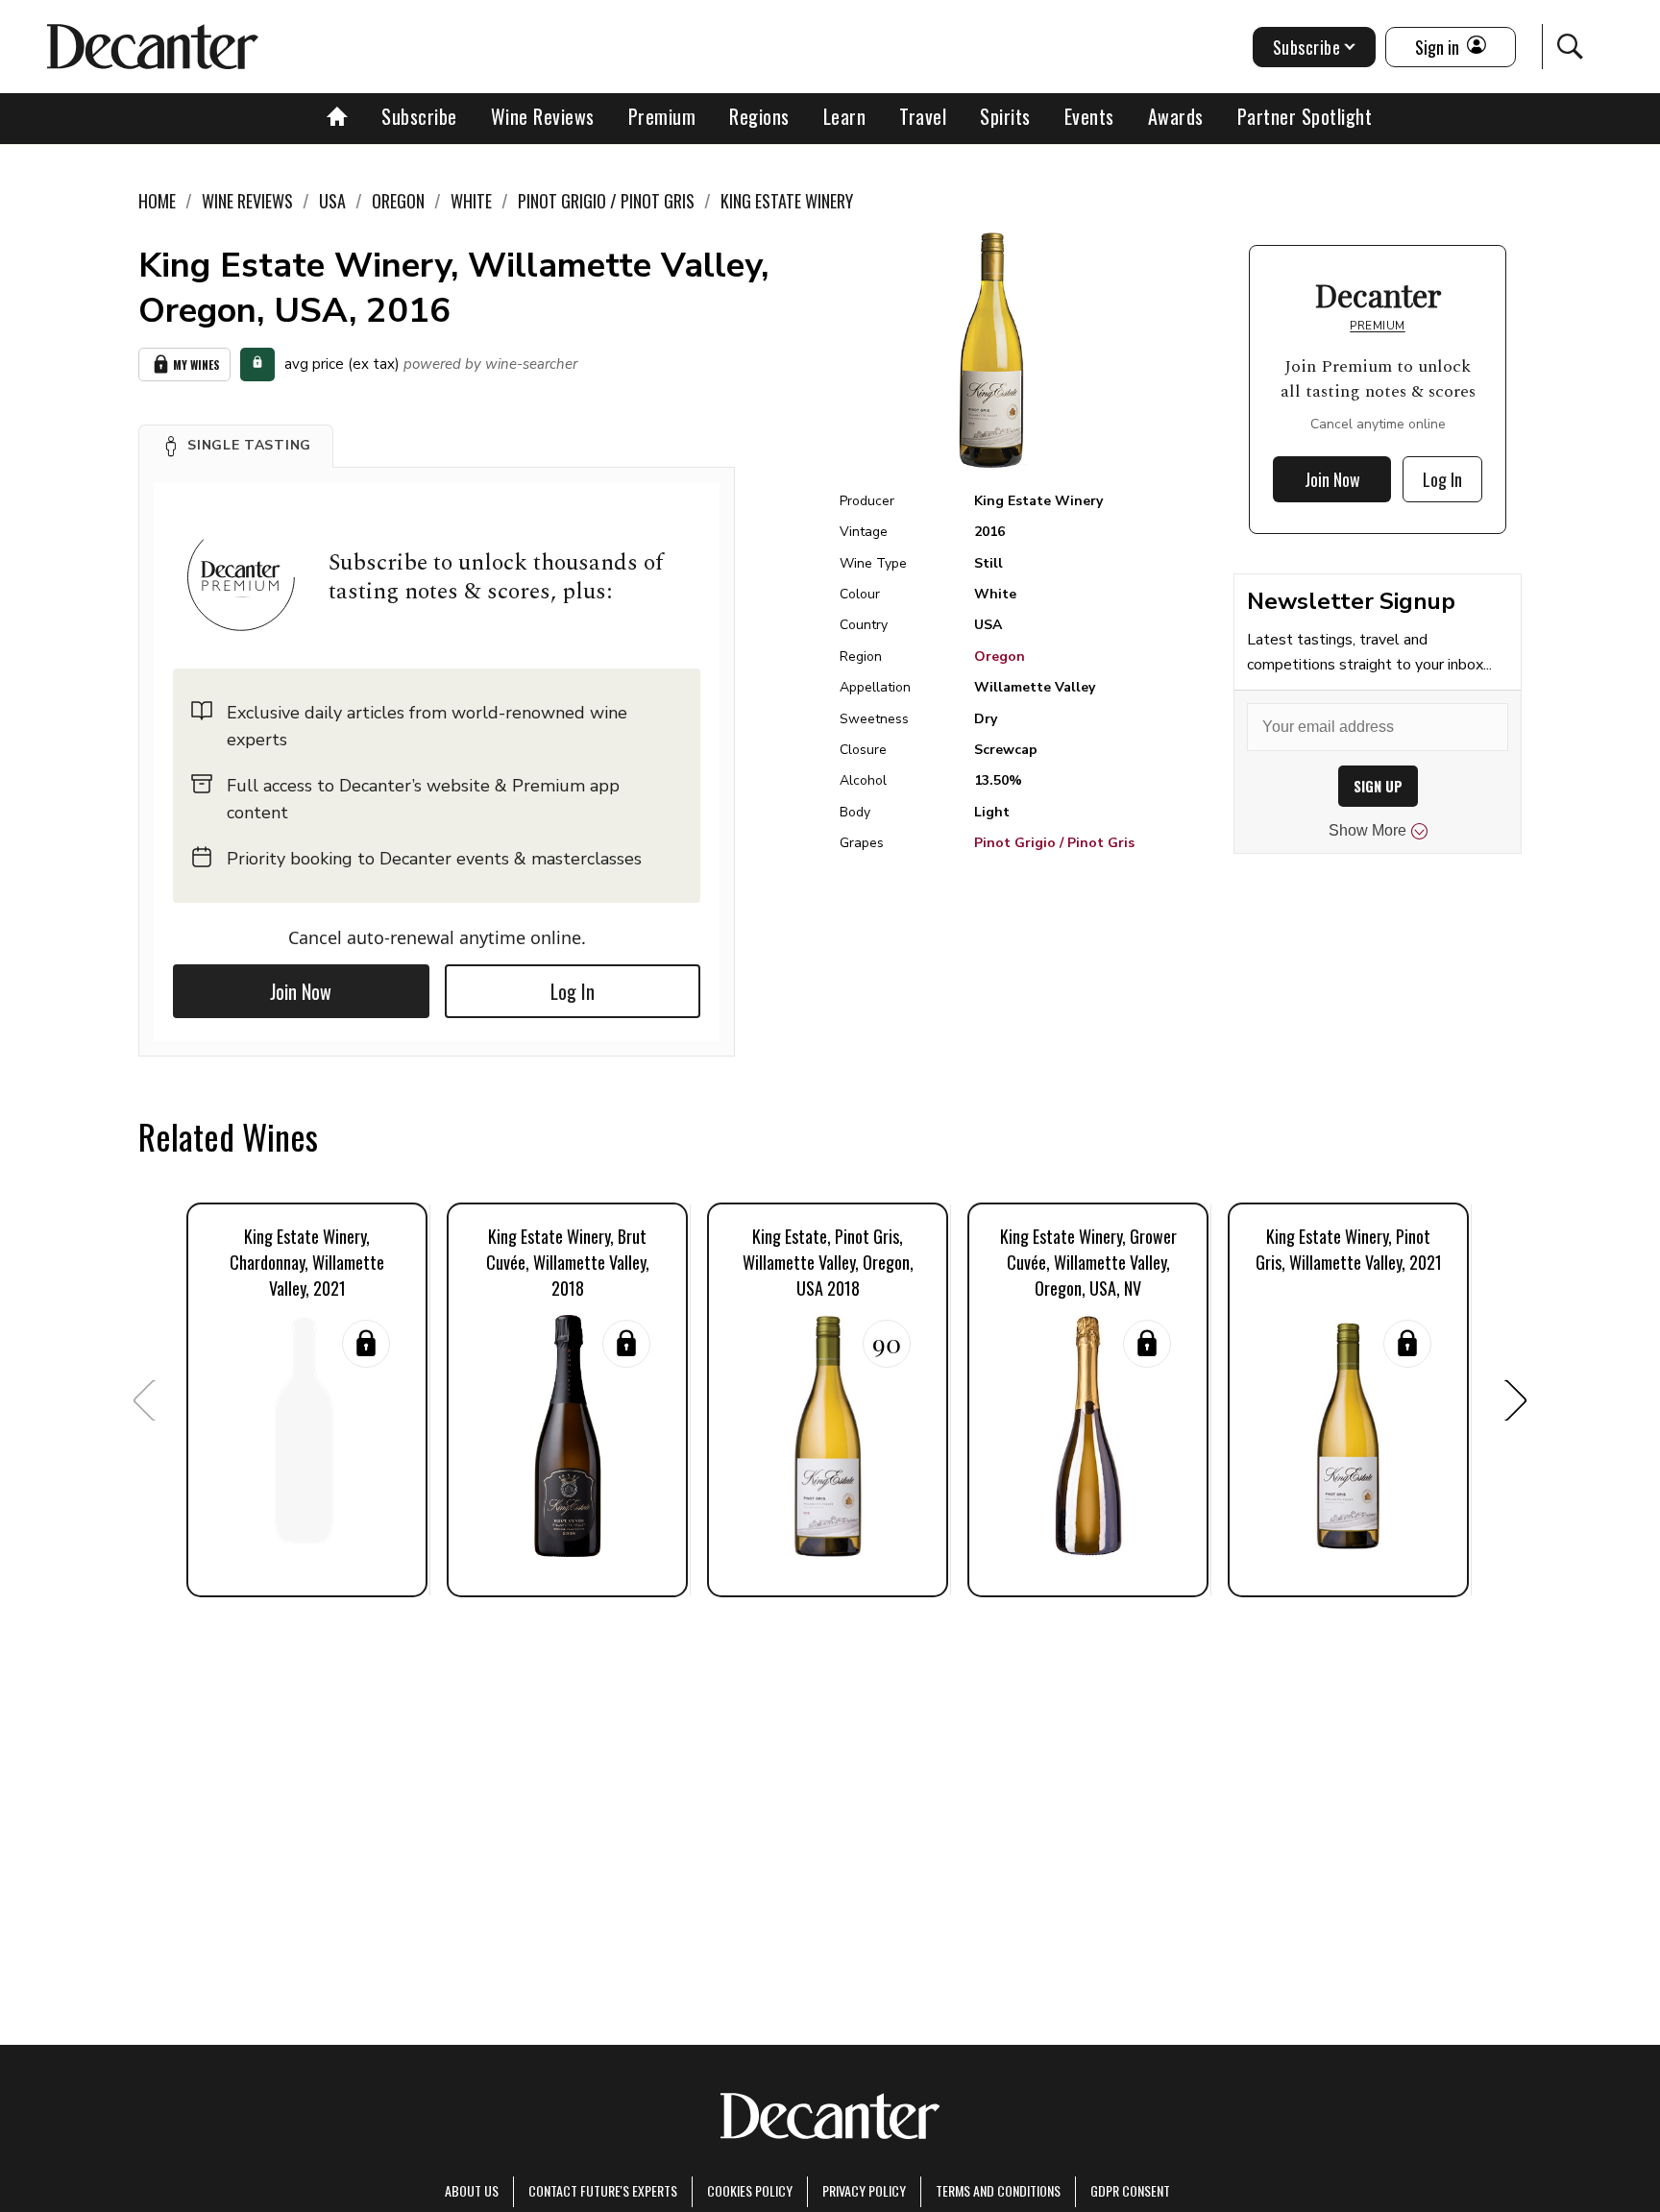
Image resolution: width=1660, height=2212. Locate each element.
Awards (1176, 116)
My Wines (196, 365)
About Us (472, 2190)
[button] (236, 446)
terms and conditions (998, 2190)
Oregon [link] (398, 201)
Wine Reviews (543, 116)
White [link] (471, 201)
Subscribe (419, 116)
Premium (662, 116)
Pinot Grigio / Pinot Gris (1054, 843)
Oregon (1000, 656)
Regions (759, 116)
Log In (573, 991)
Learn (845, 116)
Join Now (301, 991)
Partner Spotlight (1305, 116)
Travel (923, 116)
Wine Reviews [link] (247, 201)
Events (1089, 116)
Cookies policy (750, 2190)
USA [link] (332, 201)
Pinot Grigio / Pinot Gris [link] (606, 201)
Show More (1367, 830)
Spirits (1005, 116)
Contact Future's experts (603, 2190)
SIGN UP (1378, 786)
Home (157, 201)
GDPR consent (1130, 2190)
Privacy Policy (864, 2190)
